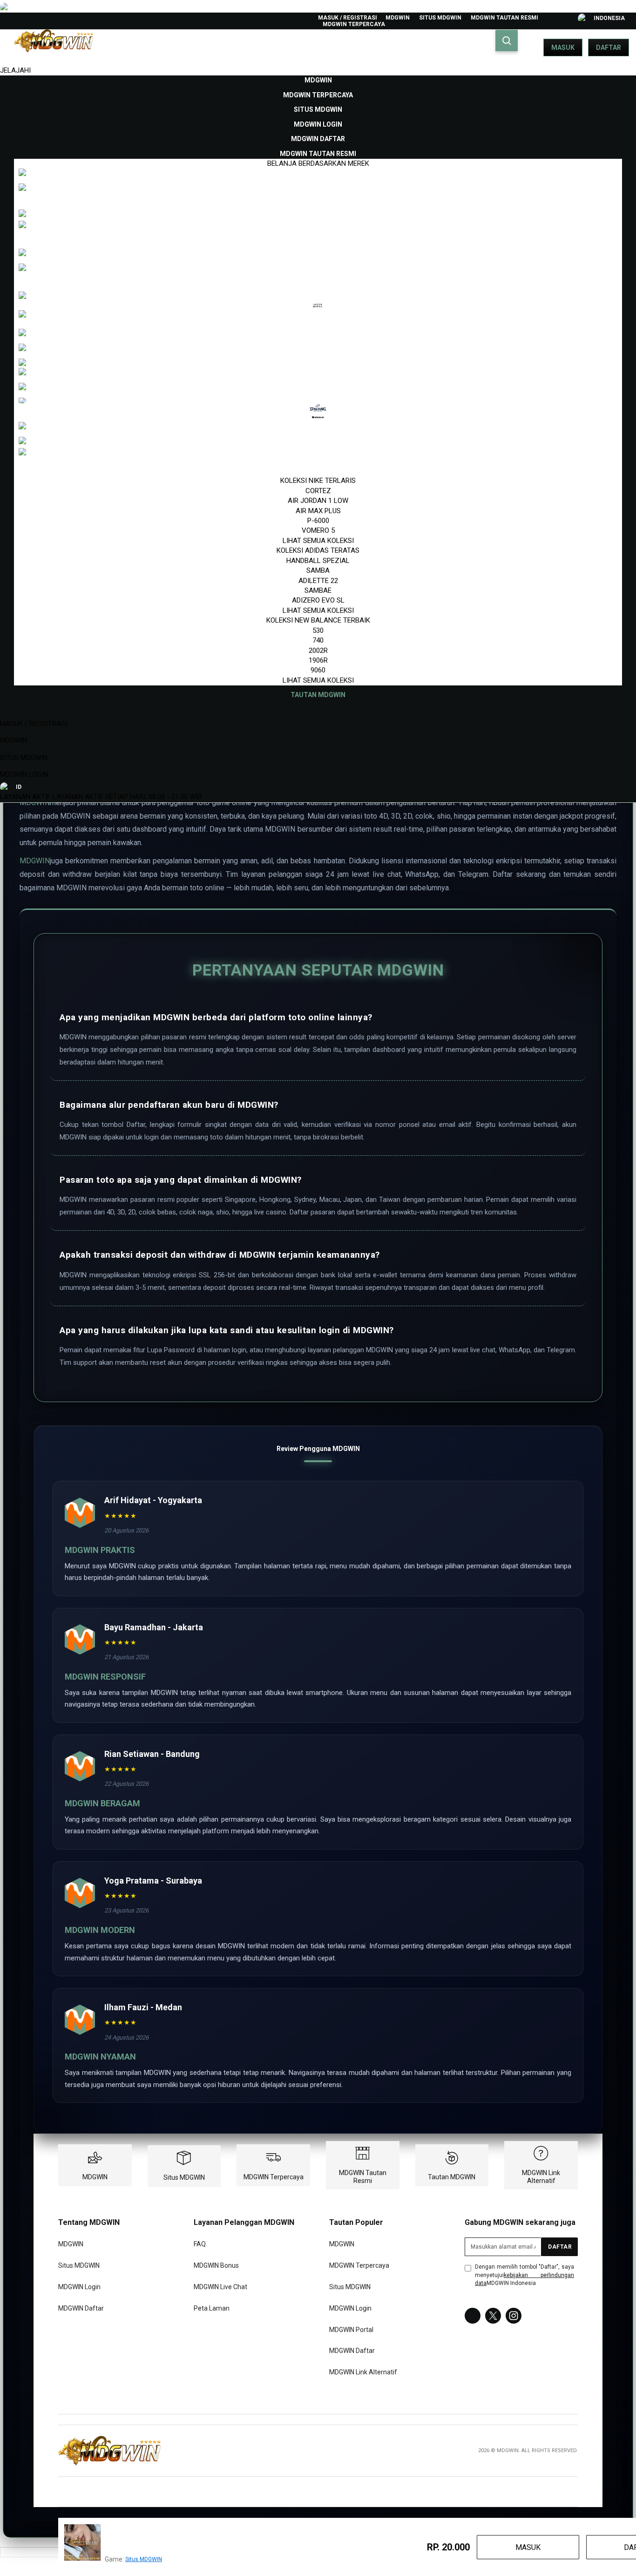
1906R (318, 660)
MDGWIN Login (24, 774)
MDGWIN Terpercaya (354, 24)
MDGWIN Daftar (81, 2308)
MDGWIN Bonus (216, 2266)
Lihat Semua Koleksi (318, 541)
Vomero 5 (318, 530)
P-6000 (318, 521)
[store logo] (54, 47)
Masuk (563, 47)
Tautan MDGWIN (452, 2177)
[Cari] (507, 41)
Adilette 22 (318, 581)
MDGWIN (398, 18)
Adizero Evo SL (318, 600)
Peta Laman (212, 2308)
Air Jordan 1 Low (318, 501)
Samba (318, 570)
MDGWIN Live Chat (220, 2287)
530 (318, 630)
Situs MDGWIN (440, 18)
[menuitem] (318, 80)
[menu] (318, 388)
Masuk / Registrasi (348, 18)
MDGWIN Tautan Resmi (504, 18)
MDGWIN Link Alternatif (541, 2177)
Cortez (318, 491)
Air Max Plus (318, 511)
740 (318, 640)
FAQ (200, 2244)
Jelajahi (15, 70)
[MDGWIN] (109, 2451)
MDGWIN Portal (351, 2330)
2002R (318, 651)
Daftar (609, 47)
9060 (318, 670)
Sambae (318, 590)
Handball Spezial (318, 561)
